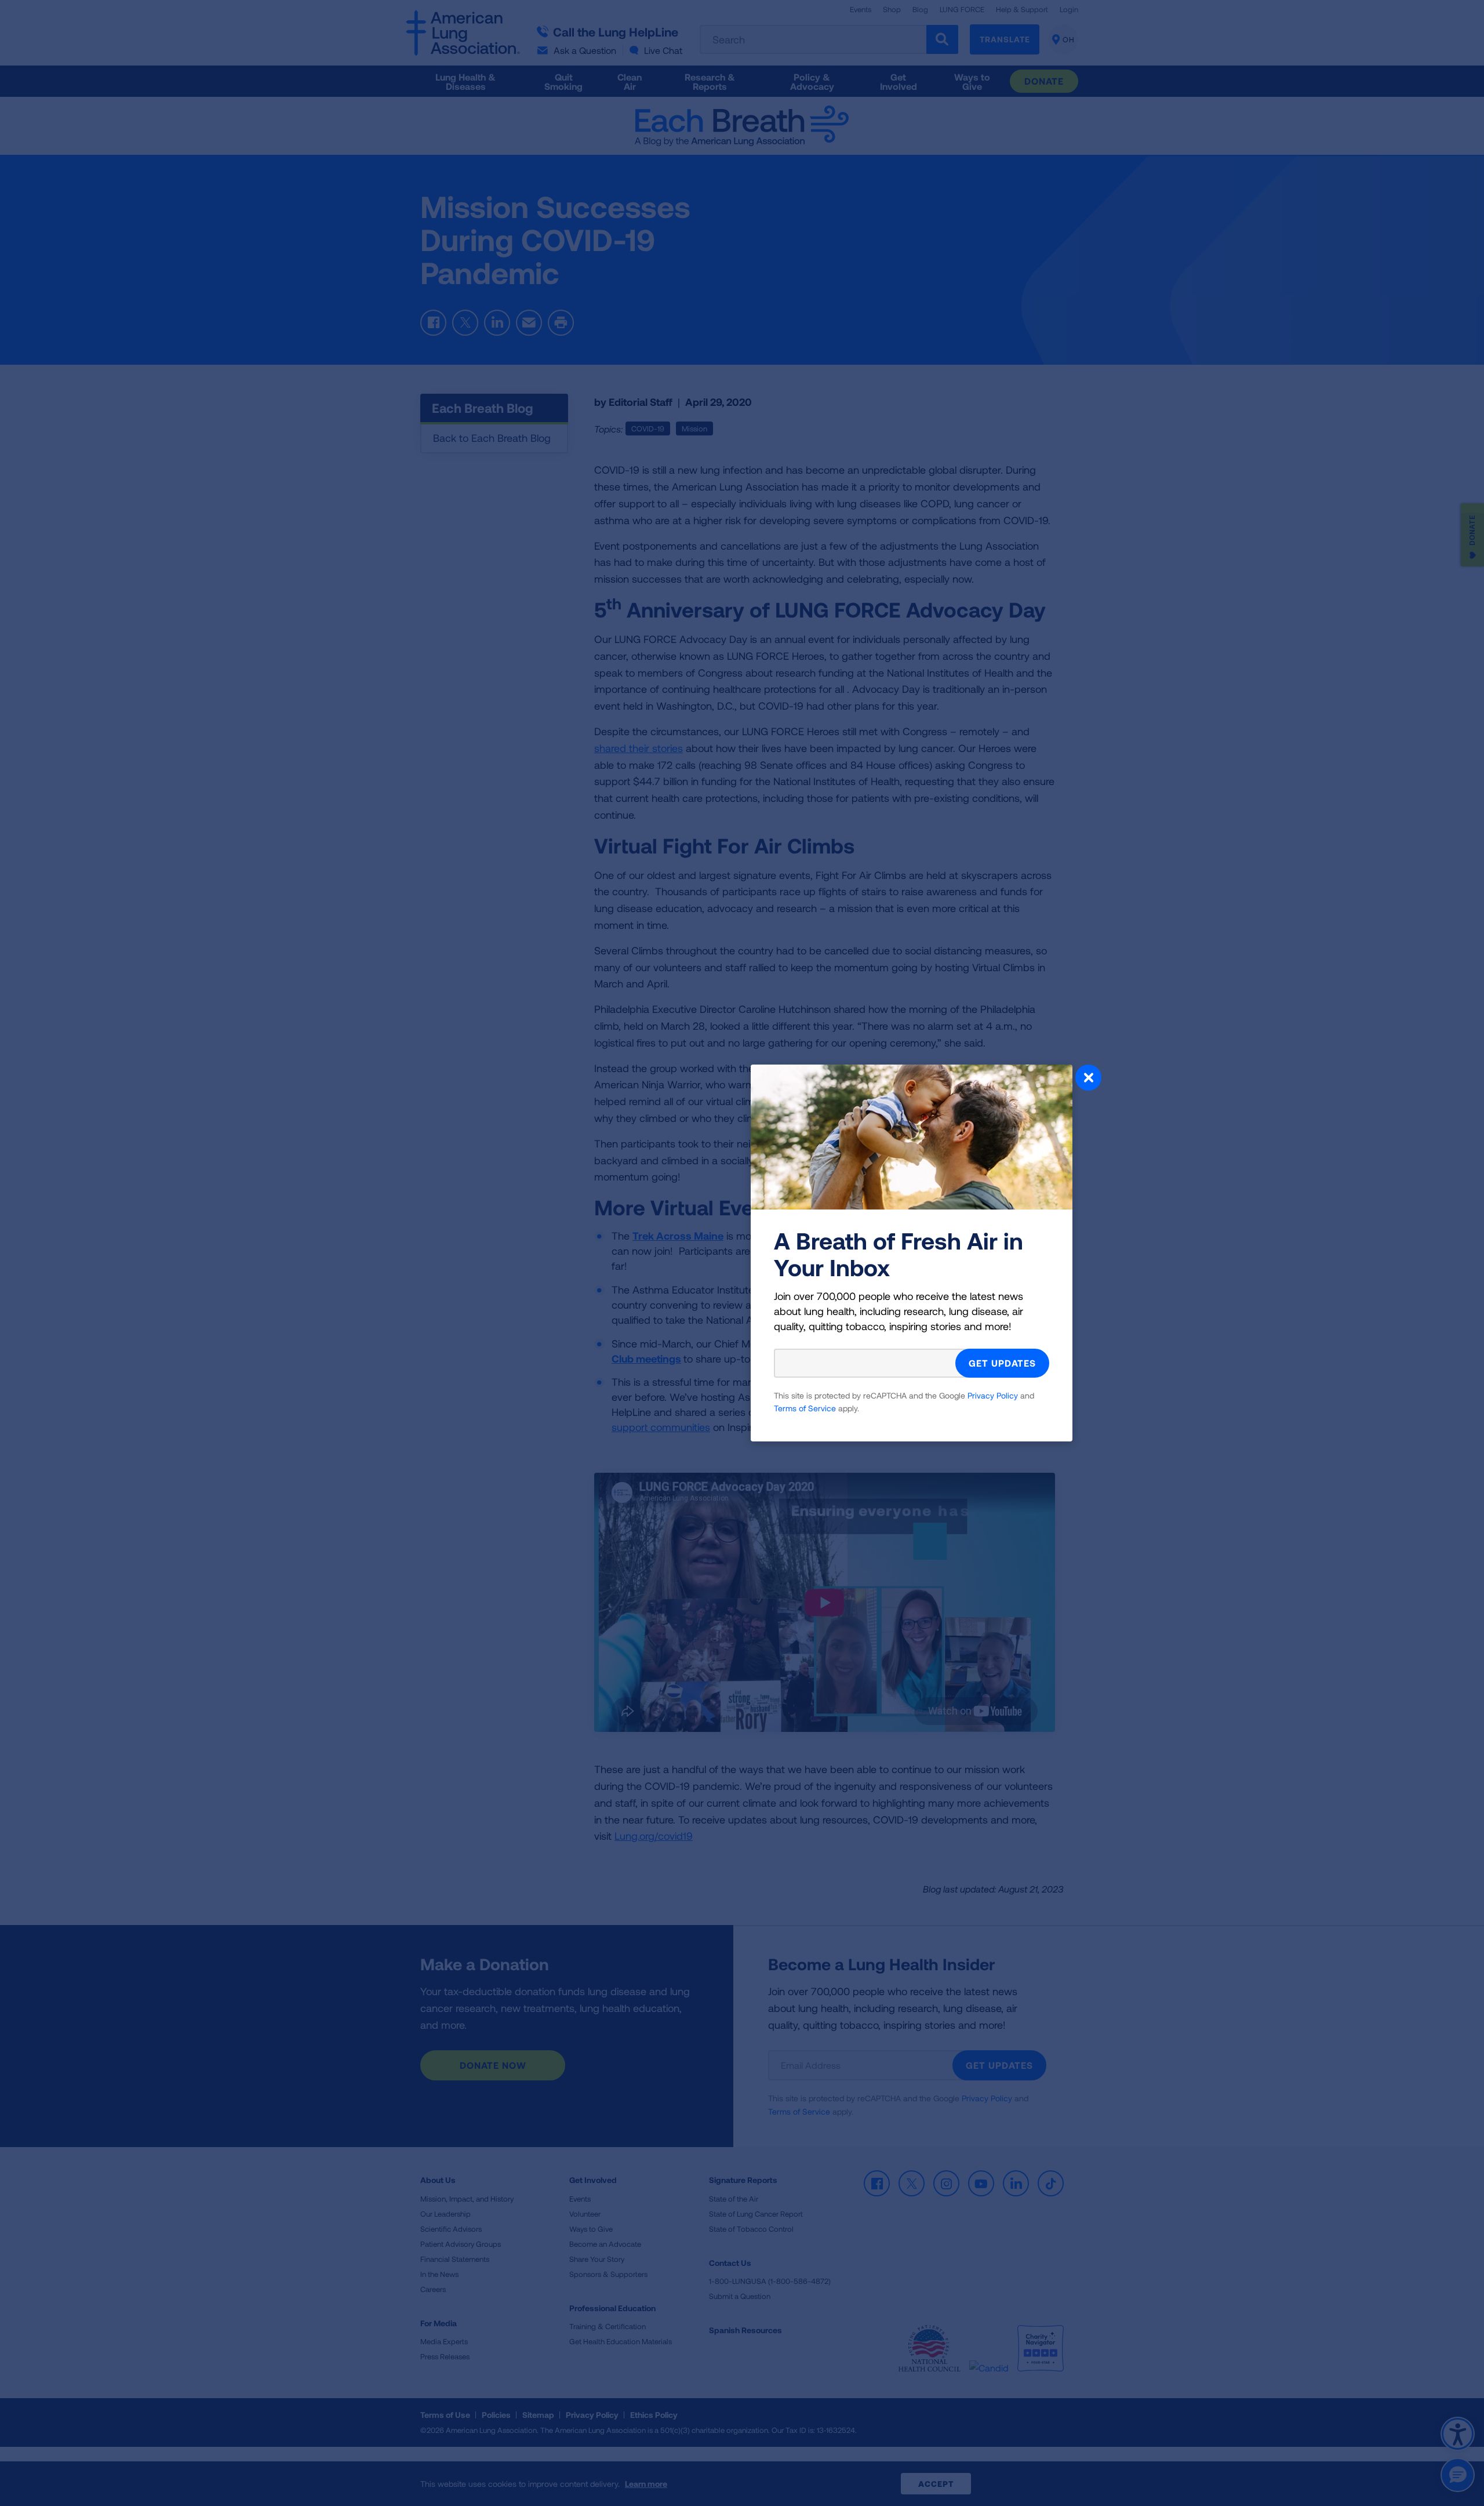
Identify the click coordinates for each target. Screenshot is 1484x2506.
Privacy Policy (993, 1395)
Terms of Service (805, 1408)
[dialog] (742, 1253)
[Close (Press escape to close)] (1088, 1079)
